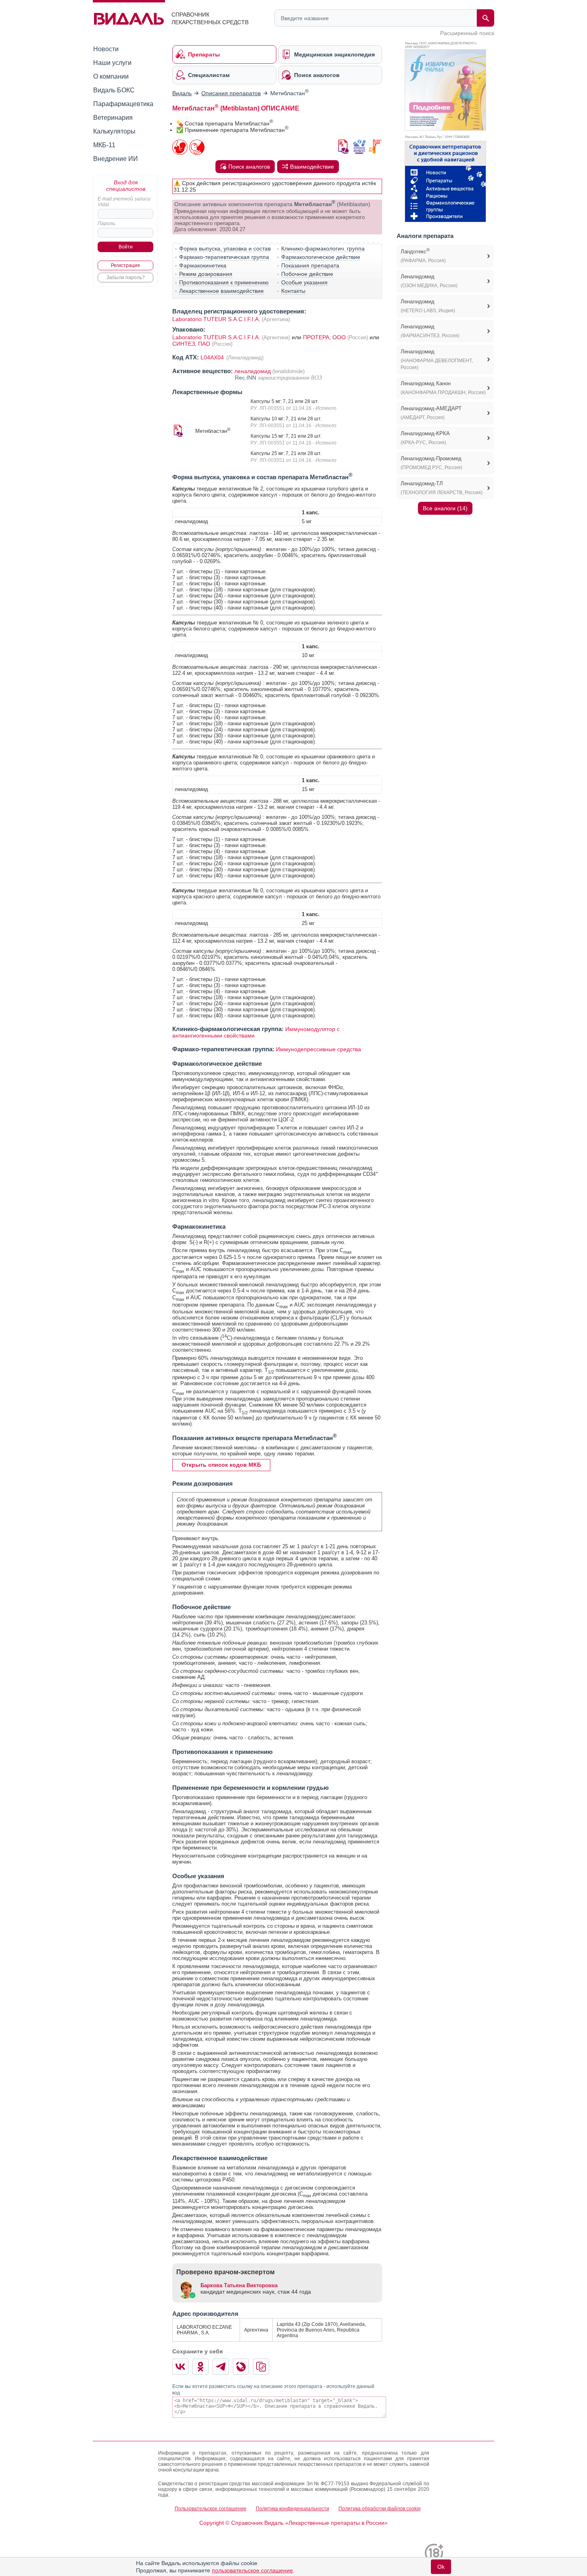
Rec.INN (246, 378)
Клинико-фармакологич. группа (323, 248)
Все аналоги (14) (445, 508)
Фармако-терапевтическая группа (224, 257)
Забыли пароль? (126, 278)
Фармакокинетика (203, 265)
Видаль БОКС (114, 90)
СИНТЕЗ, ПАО (192, 344)
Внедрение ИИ (116, 159)
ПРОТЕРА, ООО (325, 337)
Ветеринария (113, 118)
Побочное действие (307, 274)
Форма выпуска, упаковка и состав (225, 248)
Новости (106, 49)
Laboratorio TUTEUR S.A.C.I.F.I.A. (216, 319)
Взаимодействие (312, 167)
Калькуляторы (114, 131)
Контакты (293, 291)
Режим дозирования (206, 274)
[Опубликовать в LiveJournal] (241, 2367)
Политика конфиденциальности (292, 2509)
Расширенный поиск (467, 33)
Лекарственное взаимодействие (221, 291)
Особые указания (304, 282)
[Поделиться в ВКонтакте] (180, 2367)
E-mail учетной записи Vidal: (124, 202)
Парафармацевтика (123, 104)
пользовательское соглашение (252, 2570)
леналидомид (253, 371)
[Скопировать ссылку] (261, 2367)
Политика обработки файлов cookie (380, 2509)
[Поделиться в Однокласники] (201, 2367)
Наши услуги (112, 63)
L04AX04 (213, 357)
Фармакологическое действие (321, 257)
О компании (111, 76)
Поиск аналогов (249, 167)
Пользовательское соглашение (211, 2509)
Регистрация (125, 265)
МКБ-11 (104, 145)
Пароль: (107, 223)
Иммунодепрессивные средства (319, 1049)
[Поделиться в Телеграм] (221, 2367)
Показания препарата (310, 265)
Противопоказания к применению (224, 282)
